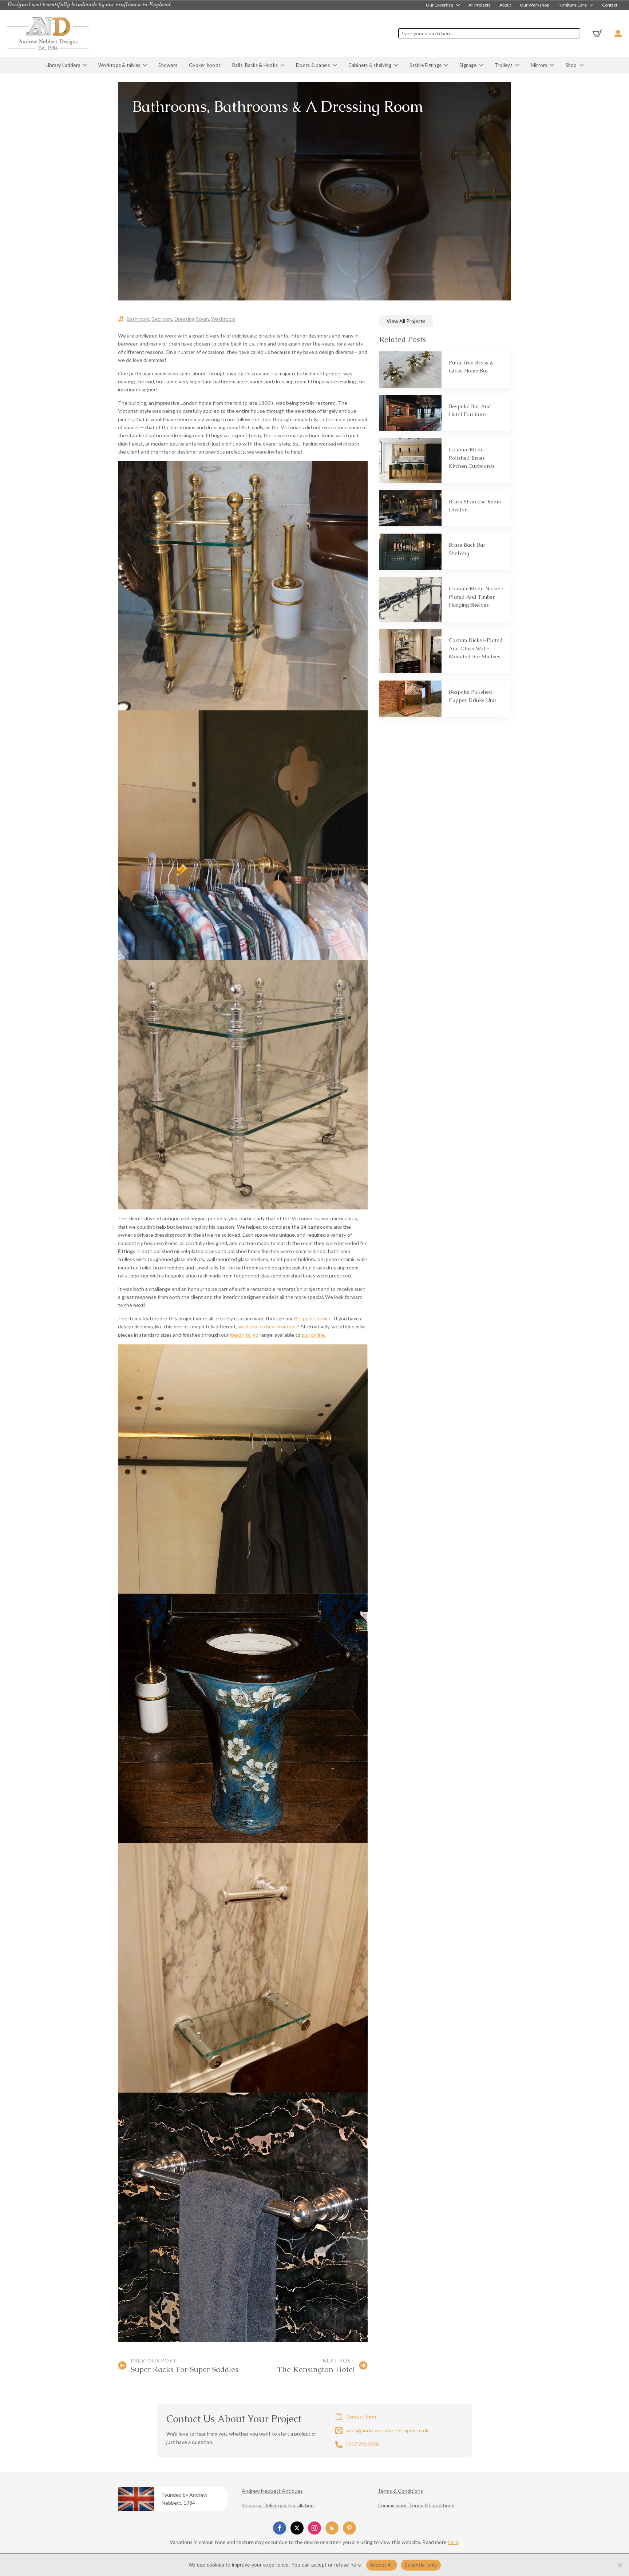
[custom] (332, 2528)
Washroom (223, 319)
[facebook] (280, 2528)
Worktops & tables (119, 65)
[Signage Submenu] (483, 65)
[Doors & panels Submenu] (336, 65)
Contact (610, 5)
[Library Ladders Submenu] (86, 65)
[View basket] (597, 33)
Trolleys (504, 65)
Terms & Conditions (400, 2491)
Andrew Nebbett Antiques (272, 2491)
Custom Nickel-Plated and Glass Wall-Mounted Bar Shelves (476, 648)
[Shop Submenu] (583, 65)
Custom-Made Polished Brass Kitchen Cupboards (472, 458)
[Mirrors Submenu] (554, 65)
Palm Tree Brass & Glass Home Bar (471, 367)
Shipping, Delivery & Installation (278, 2505)
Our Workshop (534, 5)
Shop (571, 65)
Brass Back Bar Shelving (467, 549)
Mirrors (539, 65)
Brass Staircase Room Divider (475, 506)
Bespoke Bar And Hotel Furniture (470, 410)
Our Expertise (440, 5)
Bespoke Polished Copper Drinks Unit (472, 696)
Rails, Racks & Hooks (255, 65)
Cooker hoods (205, 65)
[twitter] (297, 2528)
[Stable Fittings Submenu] (447, 65)
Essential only (421, 2565)
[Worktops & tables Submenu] (146, 65)
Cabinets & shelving (370, 65)
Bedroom (162, 319)
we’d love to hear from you (268, 1326)
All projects (480, 5)
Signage (468, 65)
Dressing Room (192, 319)
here (453, 2542)
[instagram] (314, 2528)
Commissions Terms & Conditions (416, 2505)
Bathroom (138, 319)
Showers (168, 65)
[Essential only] (620, 2565)
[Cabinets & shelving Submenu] (397, 65)
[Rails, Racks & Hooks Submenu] (284, 65)
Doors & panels (313, 65)
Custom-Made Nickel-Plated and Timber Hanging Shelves (476, 597)
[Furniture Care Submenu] (592, 5)
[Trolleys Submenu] (519, 65)
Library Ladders (63, 65)
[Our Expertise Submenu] (459, 5)
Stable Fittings (425, 65)
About (505, 5)
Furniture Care (572, 5)
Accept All (382, 2565)
